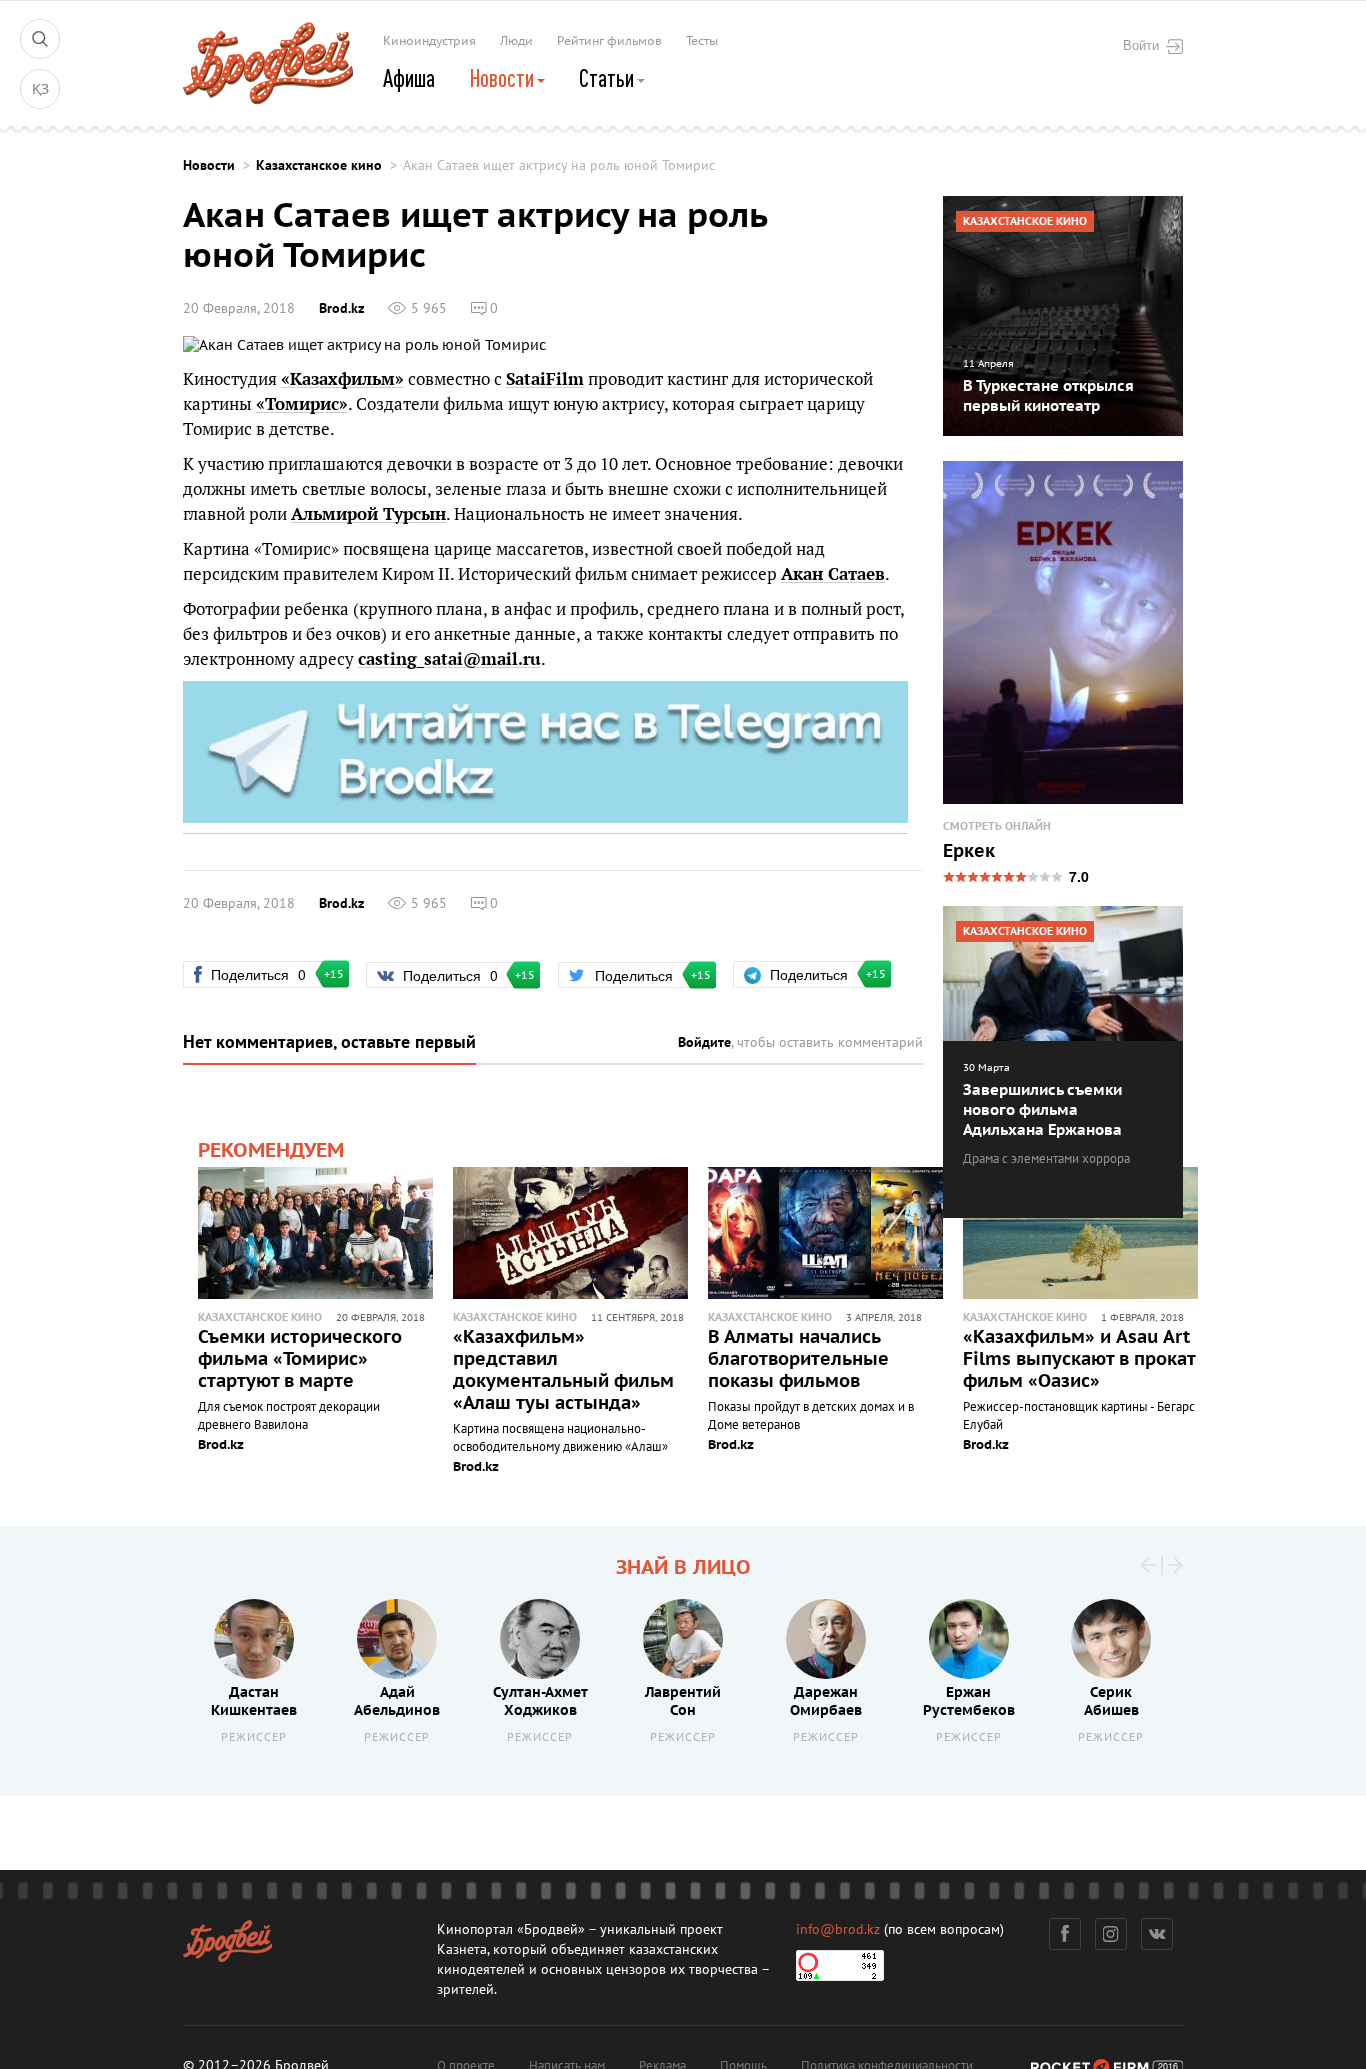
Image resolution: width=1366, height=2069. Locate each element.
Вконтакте (1157, 1934)
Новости (503, 78)
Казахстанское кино (319, 165)
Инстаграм (1111, 1934)
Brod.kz (341, 308)
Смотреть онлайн (997, 826)
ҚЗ (40, 89)
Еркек (969, 852)
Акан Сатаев (833, 574)
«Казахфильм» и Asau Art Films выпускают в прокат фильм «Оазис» (1079, 1359)
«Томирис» (302, 404)
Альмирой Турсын (368, 514)
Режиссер (254, 1737)
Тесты (702, 41)
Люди (516, 41)
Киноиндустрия (429, 41)
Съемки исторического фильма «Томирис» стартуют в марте (300, 1359)
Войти (1141, 45)
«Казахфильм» (342, 379)
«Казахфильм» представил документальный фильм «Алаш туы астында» (563, 1370)
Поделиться (267, 974)
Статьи (608, 78)
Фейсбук (1065, 1934)
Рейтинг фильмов (609, 41)
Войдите (704, 1042)
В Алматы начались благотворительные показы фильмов (798, 1359)
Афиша (409, 78)
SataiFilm (545, 379)
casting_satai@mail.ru (449, 659)
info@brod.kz (838, 1929)
